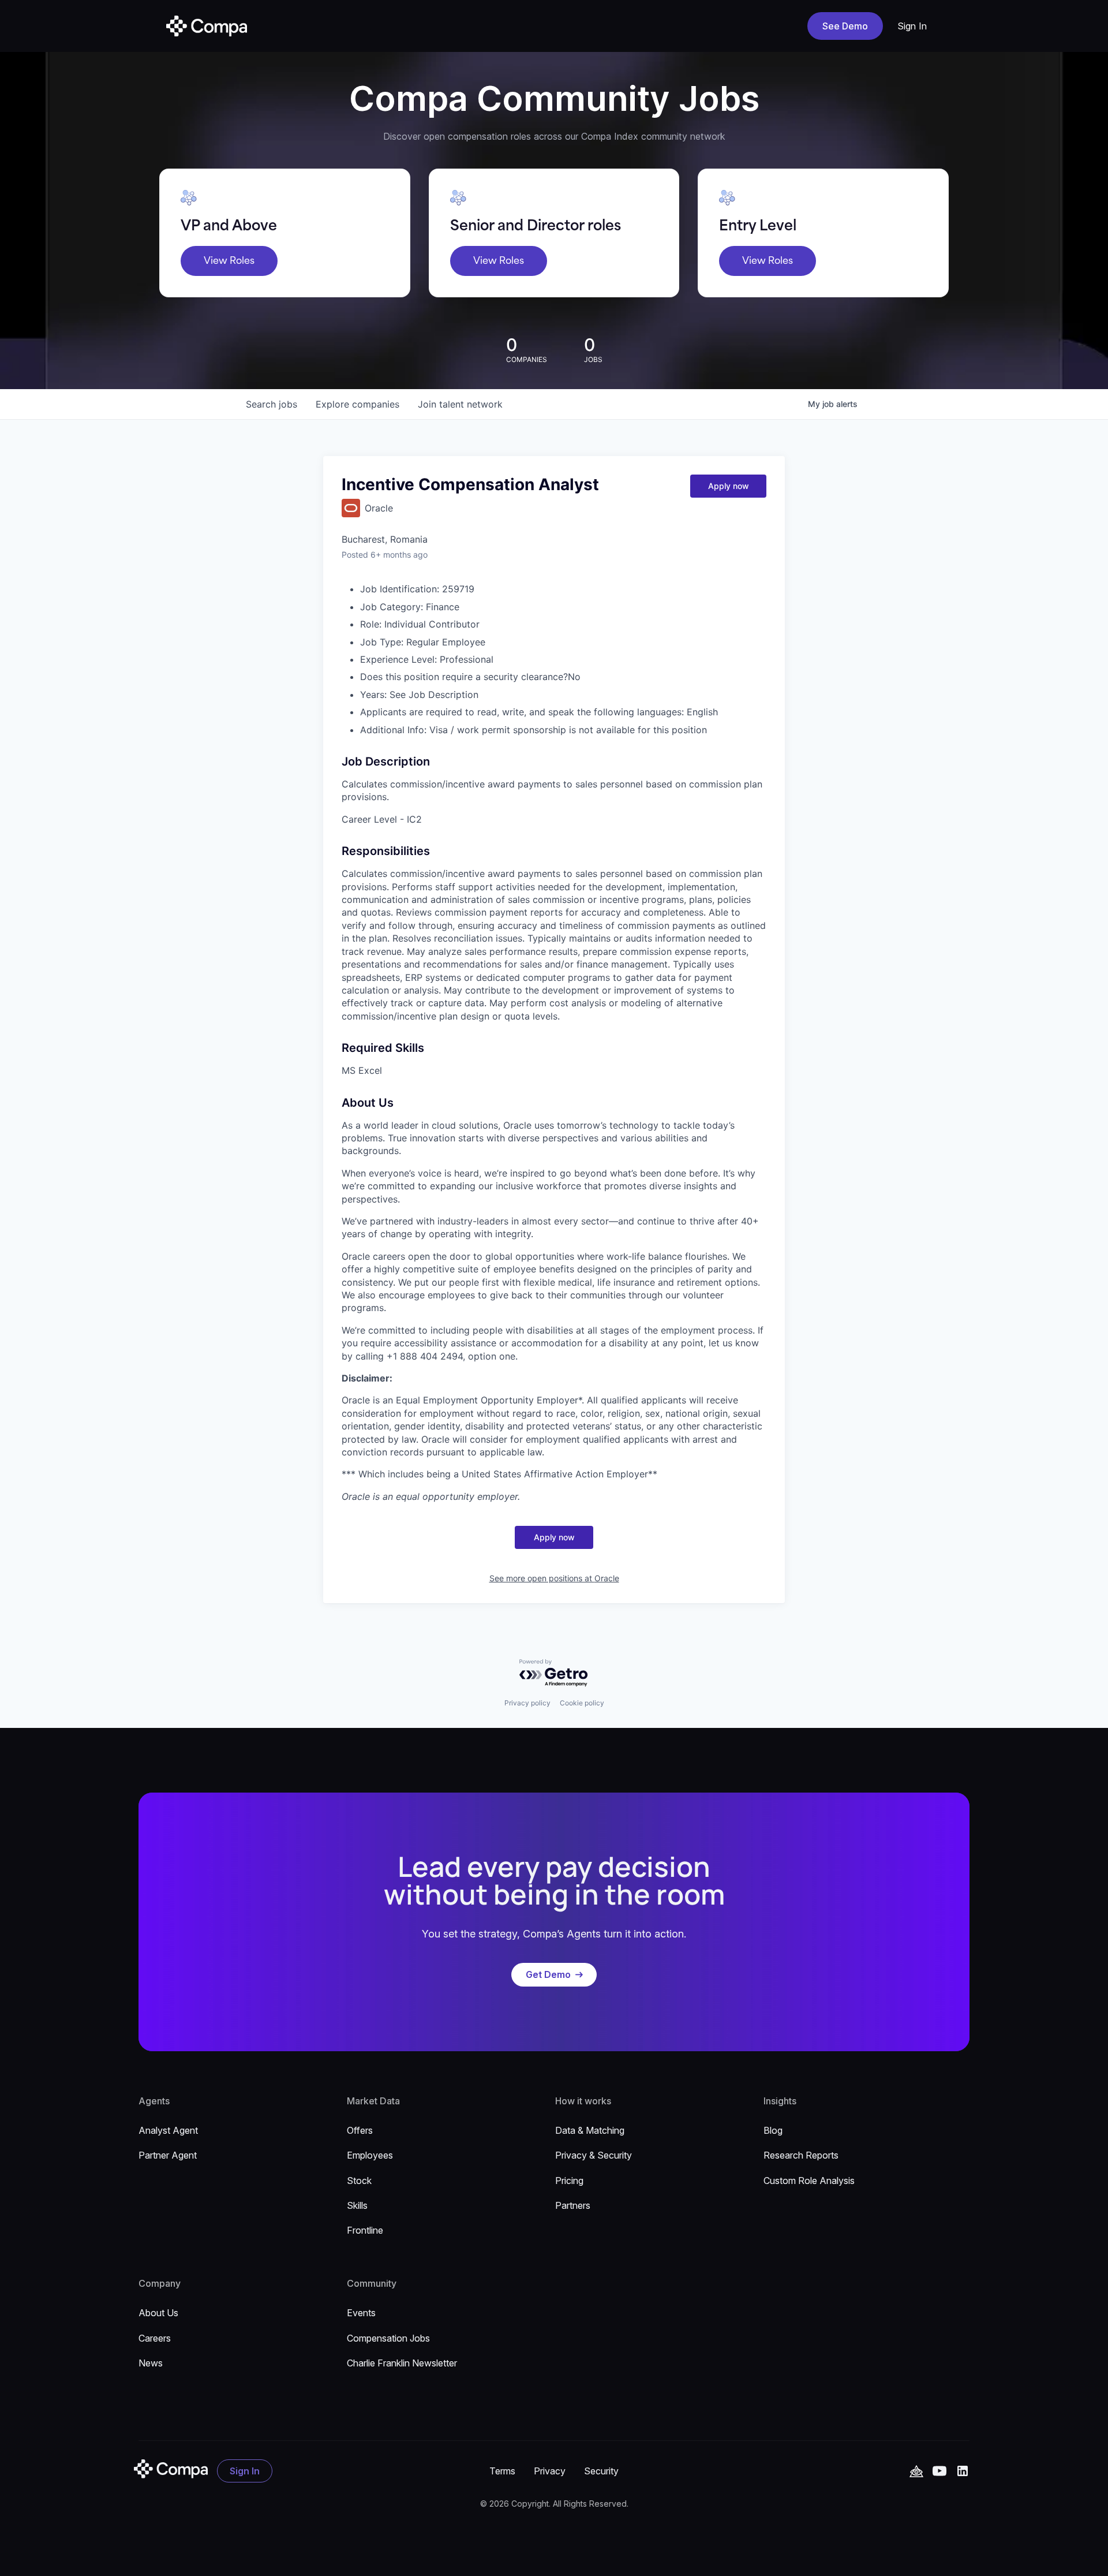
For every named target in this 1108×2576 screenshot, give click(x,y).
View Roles (229, 261)
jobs (272, 404)
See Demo (845, 26)
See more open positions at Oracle (554, 1578)
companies (358, 404)
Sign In (912, 26)
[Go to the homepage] (171, 2469)
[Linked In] (963, 2471)
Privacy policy (527, 1703)
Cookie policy (582, 1703)
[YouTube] (916, 2471)
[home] (207, 26)
